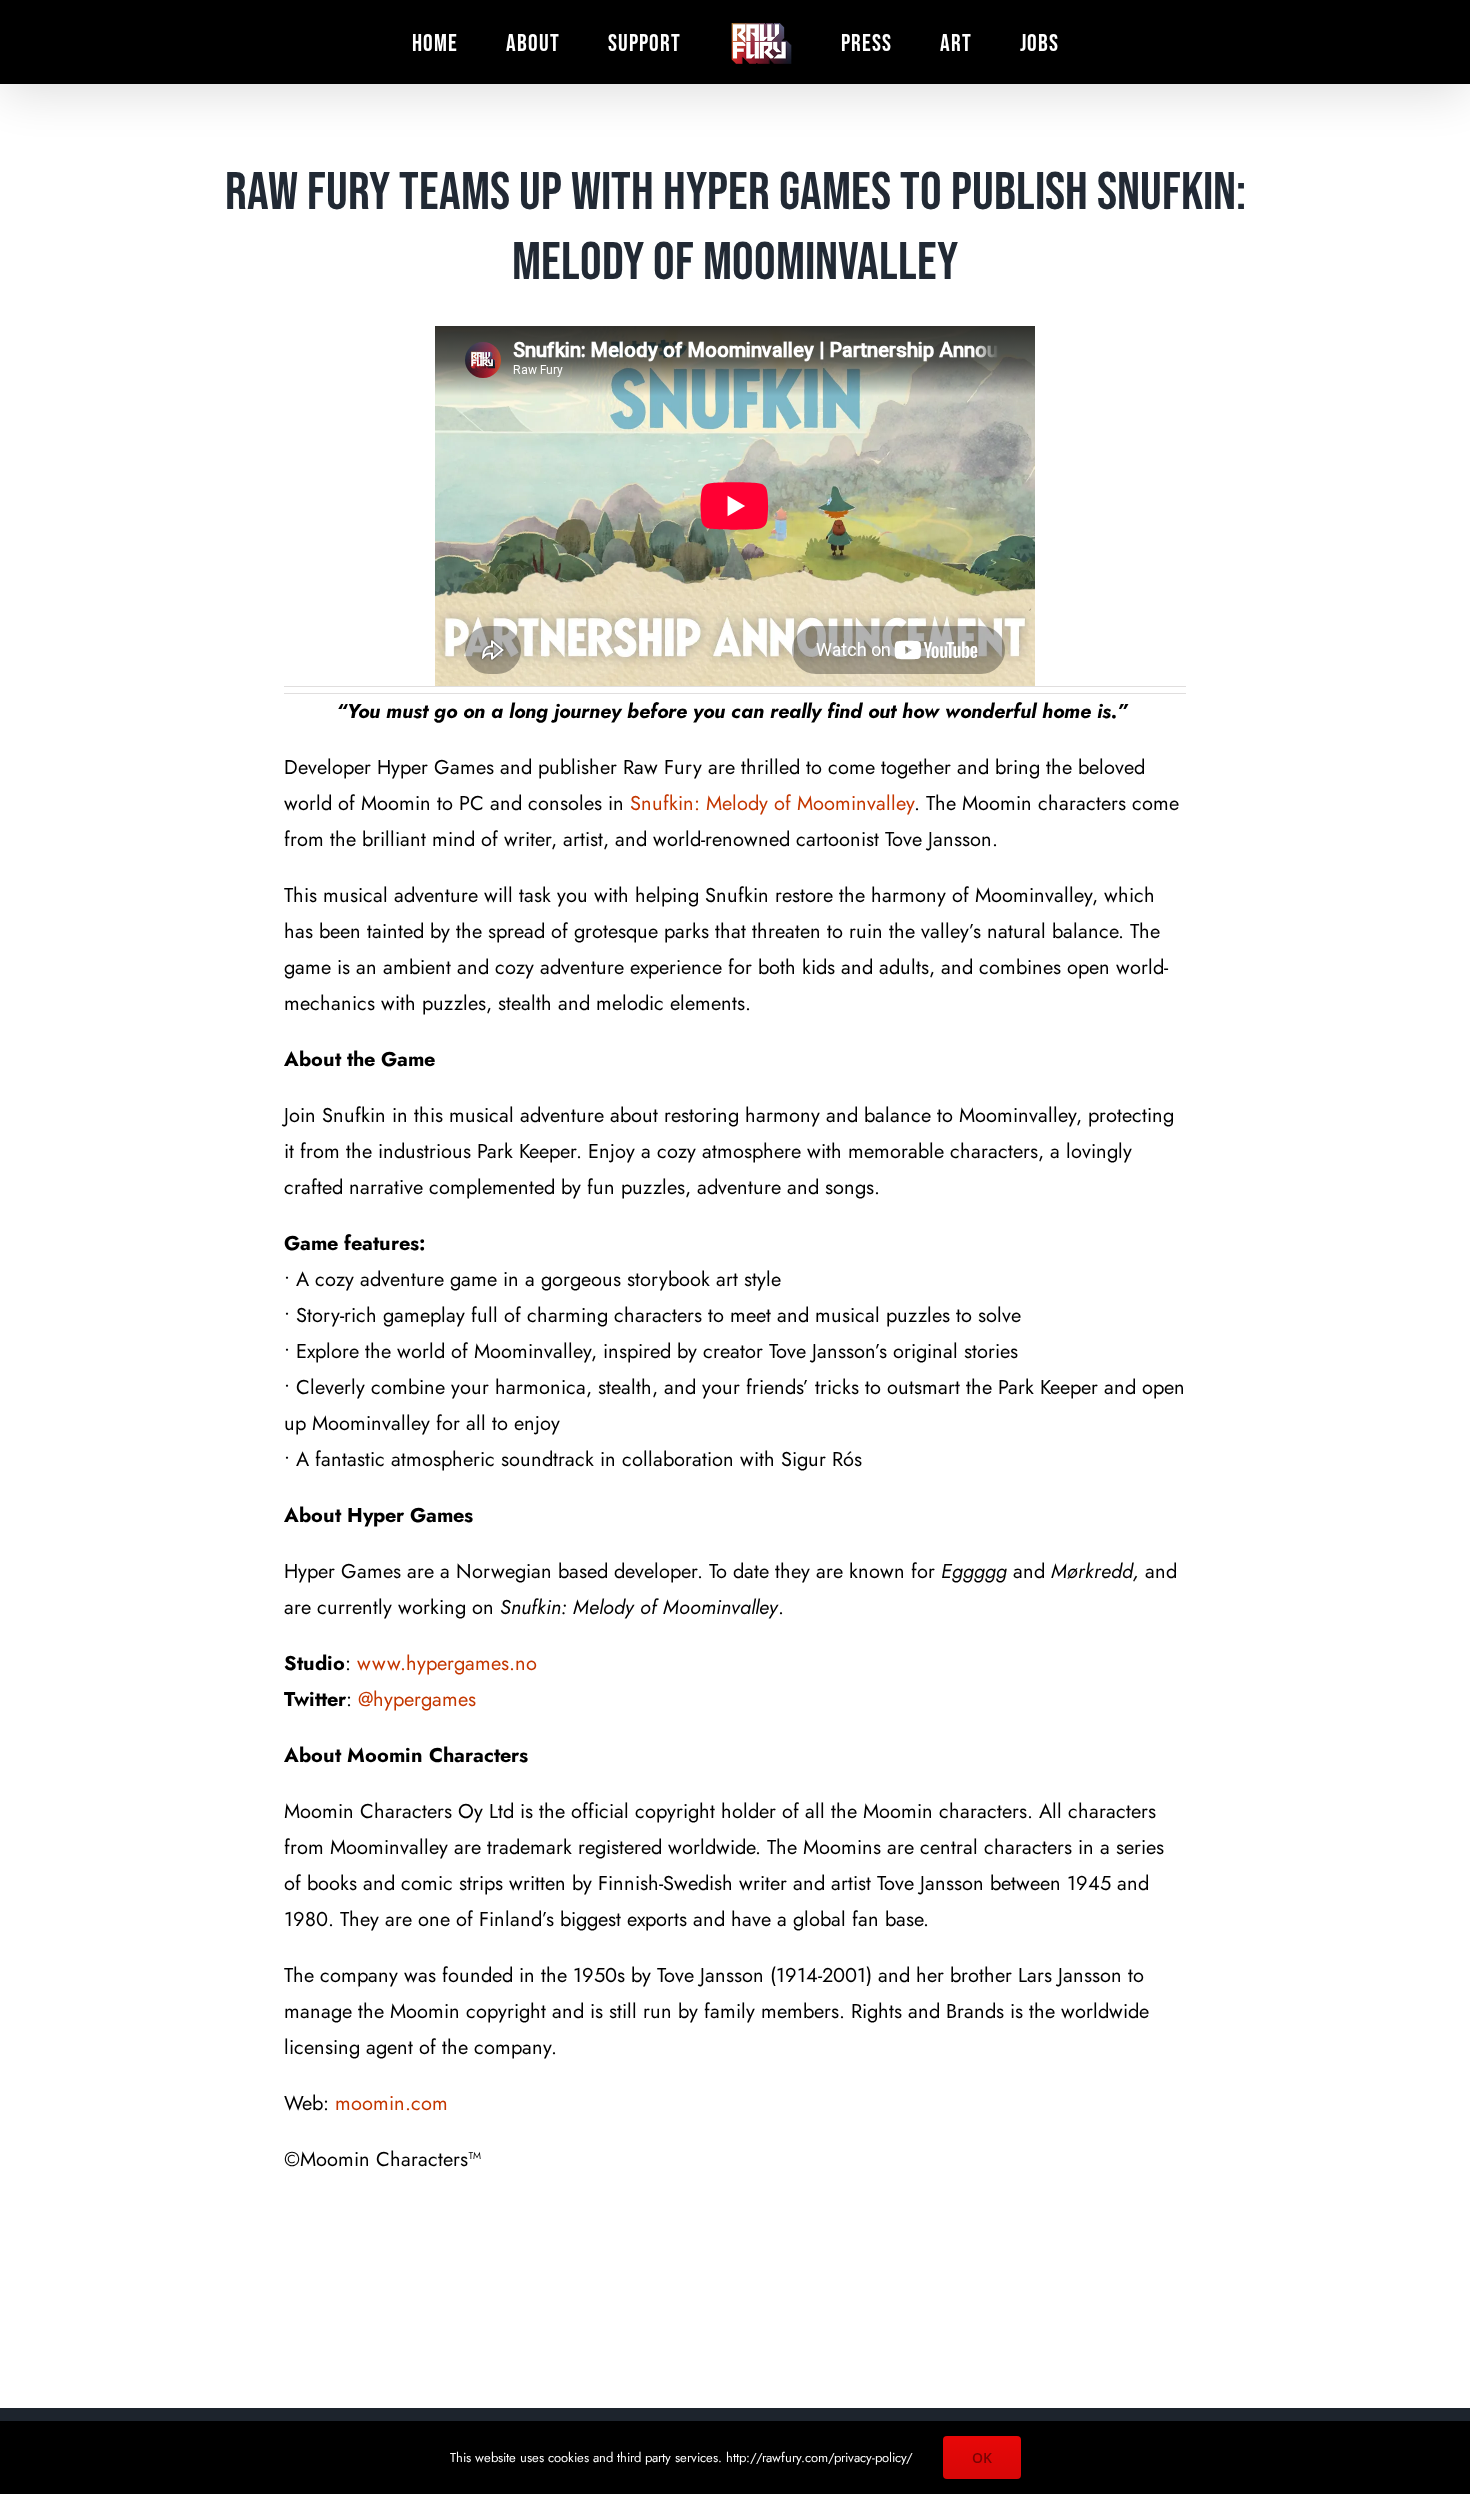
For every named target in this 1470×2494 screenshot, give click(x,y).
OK (982, 2457)
